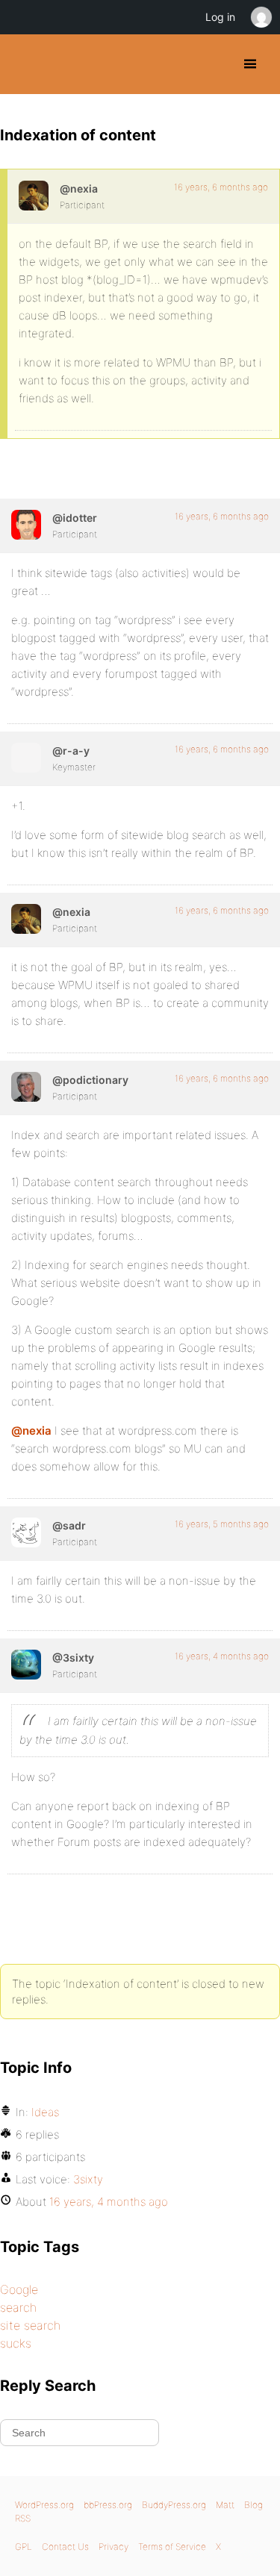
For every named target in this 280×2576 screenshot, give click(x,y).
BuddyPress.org (24, 64)
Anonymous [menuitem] (261, 17)
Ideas (45, 2112)
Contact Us (65, 2547)
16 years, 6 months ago (221, 187)
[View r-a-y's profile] (26, 758)
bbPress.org (108, 2505)
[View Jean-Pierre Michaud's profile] (34, 196)
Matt (225, 2505)
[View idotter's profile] (26, 525)
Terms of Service (172, 2547)
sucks (16, 2343)
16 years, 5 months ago (222, 1524)
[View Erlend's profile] (26, 1532)
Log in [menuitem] (220, 17)
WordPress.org (44, 2505)
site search (30, 2325)
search (18, 2307)
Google (19, 2289)
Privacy (113, 2547)
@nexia (31, 1431)
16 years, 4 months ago (222, 1656)
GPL (24, 2547)
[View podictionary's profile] (26, 1087)
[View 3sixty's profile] (26, 1665)
